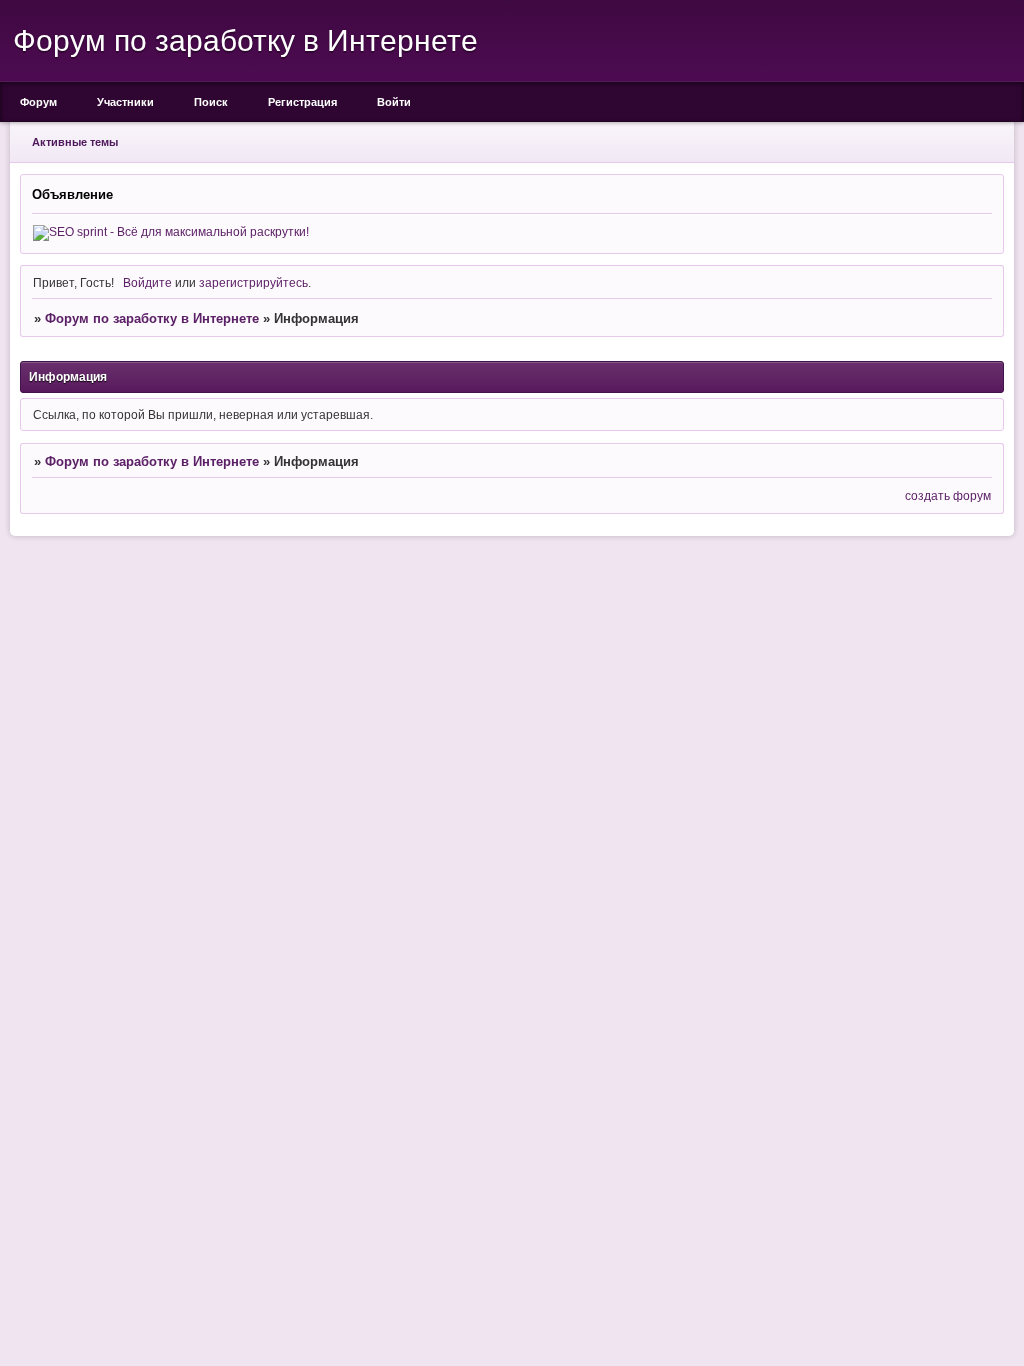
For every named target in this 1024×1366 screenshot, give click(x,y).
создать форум (948, 495)
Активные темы (75, 142)
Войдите (147, 282)
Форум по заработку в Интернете (152, 318)
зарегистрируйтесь (253, 282)
